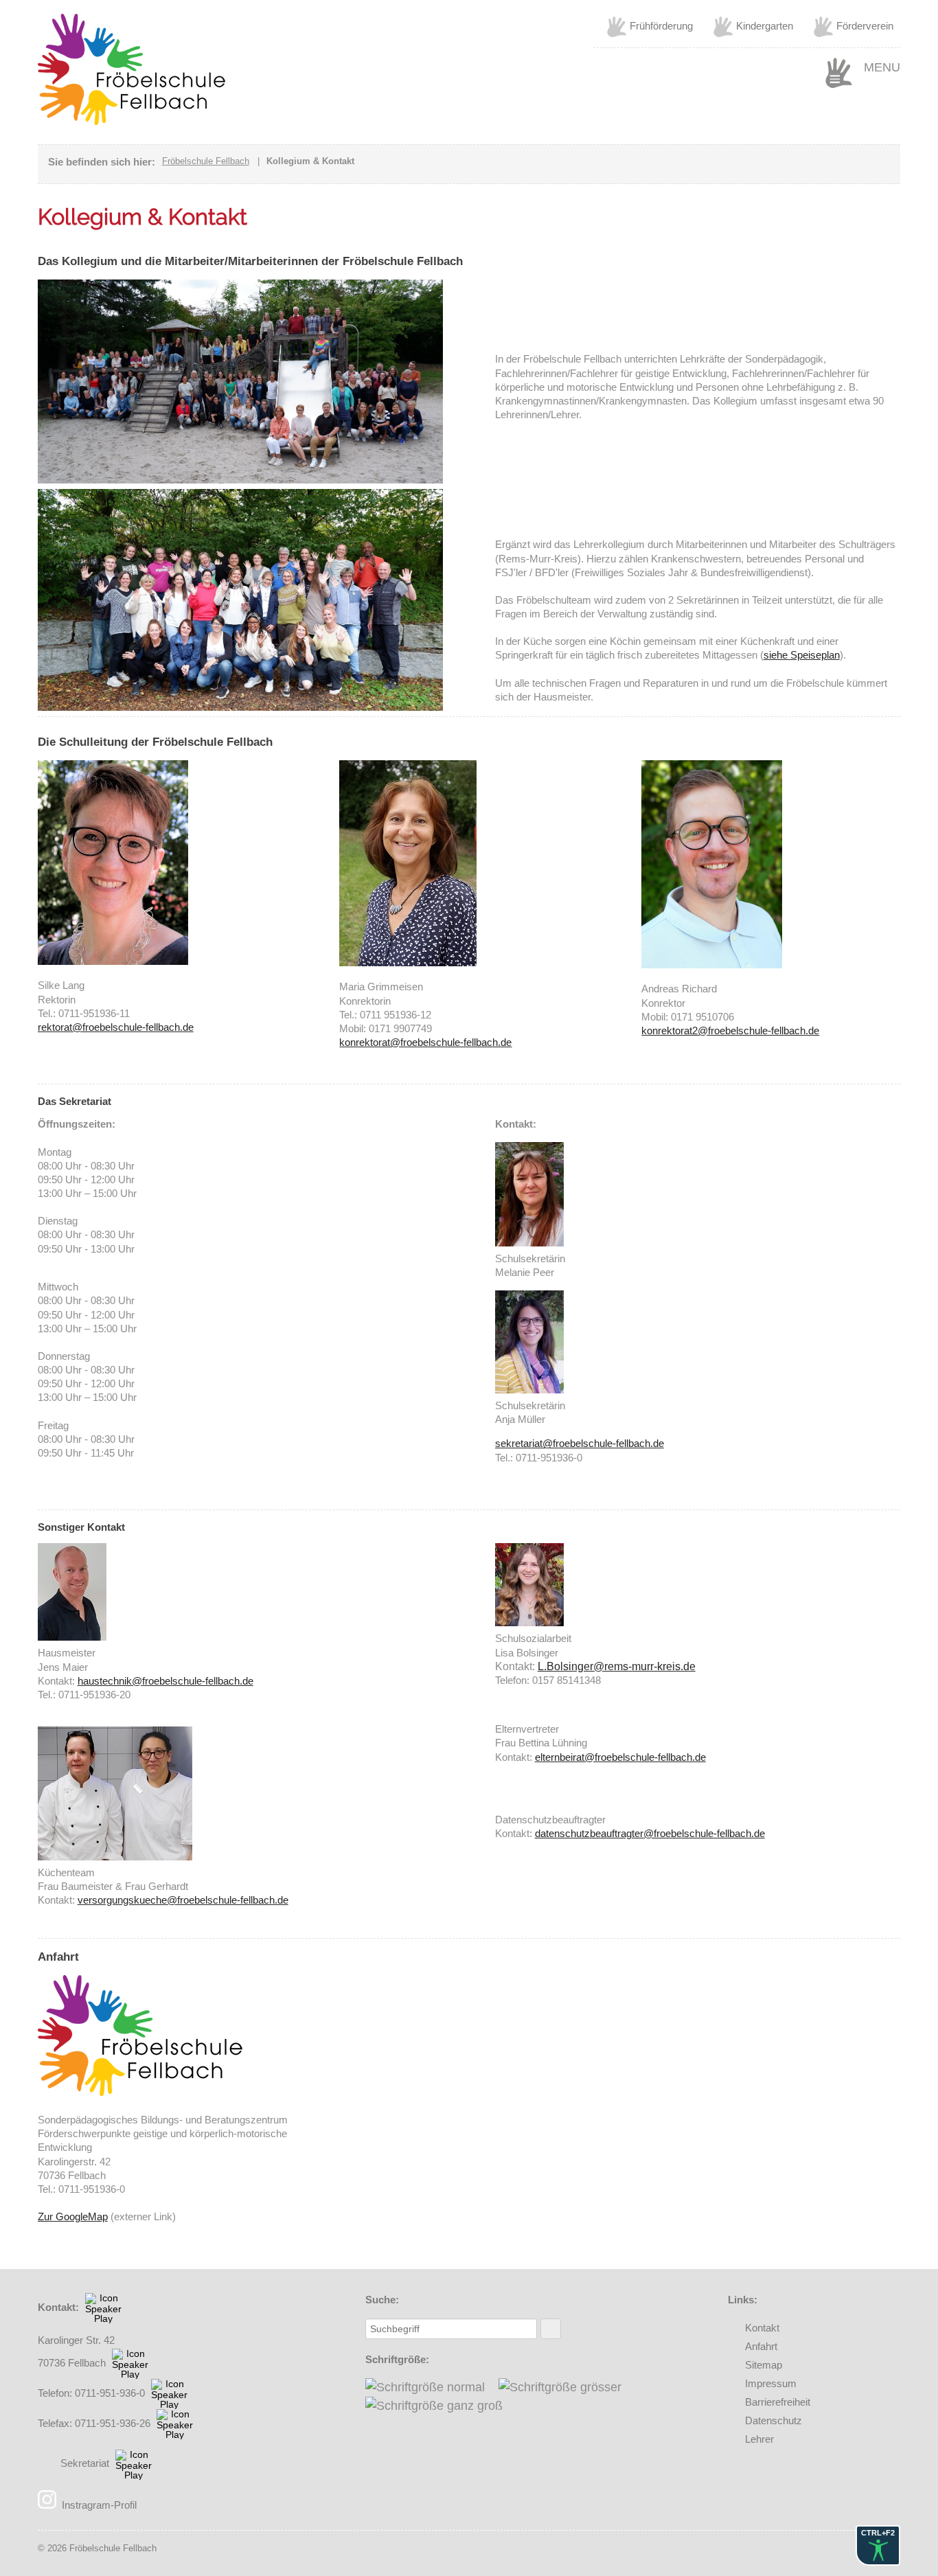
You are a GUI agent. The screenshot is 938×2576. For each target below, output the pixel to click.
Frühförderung (661, 26)
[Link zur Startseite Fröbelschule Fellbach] (132, 121)
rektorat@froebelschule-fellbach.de (116, 1027)
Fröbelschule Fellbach (206, 161)
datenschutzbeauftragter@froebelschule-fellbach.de (650, 1833)
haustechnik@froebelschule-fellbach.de (165, 1681)
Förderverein (865, 26)
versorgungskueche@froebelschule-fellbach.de (183, 1900)
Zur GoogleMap (73, 2216)
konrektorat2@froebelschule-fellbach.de (730, 1030)
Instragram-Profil (99, 2505)
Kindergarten (765, 26)
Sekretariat (85, 2463)
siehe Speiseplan (802, 655)
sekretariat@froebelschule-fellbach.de (580, 1443)
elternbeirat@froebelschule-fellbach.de (620, 1757)
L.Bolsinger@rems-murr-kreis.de (617, 1666)
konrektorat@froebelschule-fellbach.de (425, 1042)
